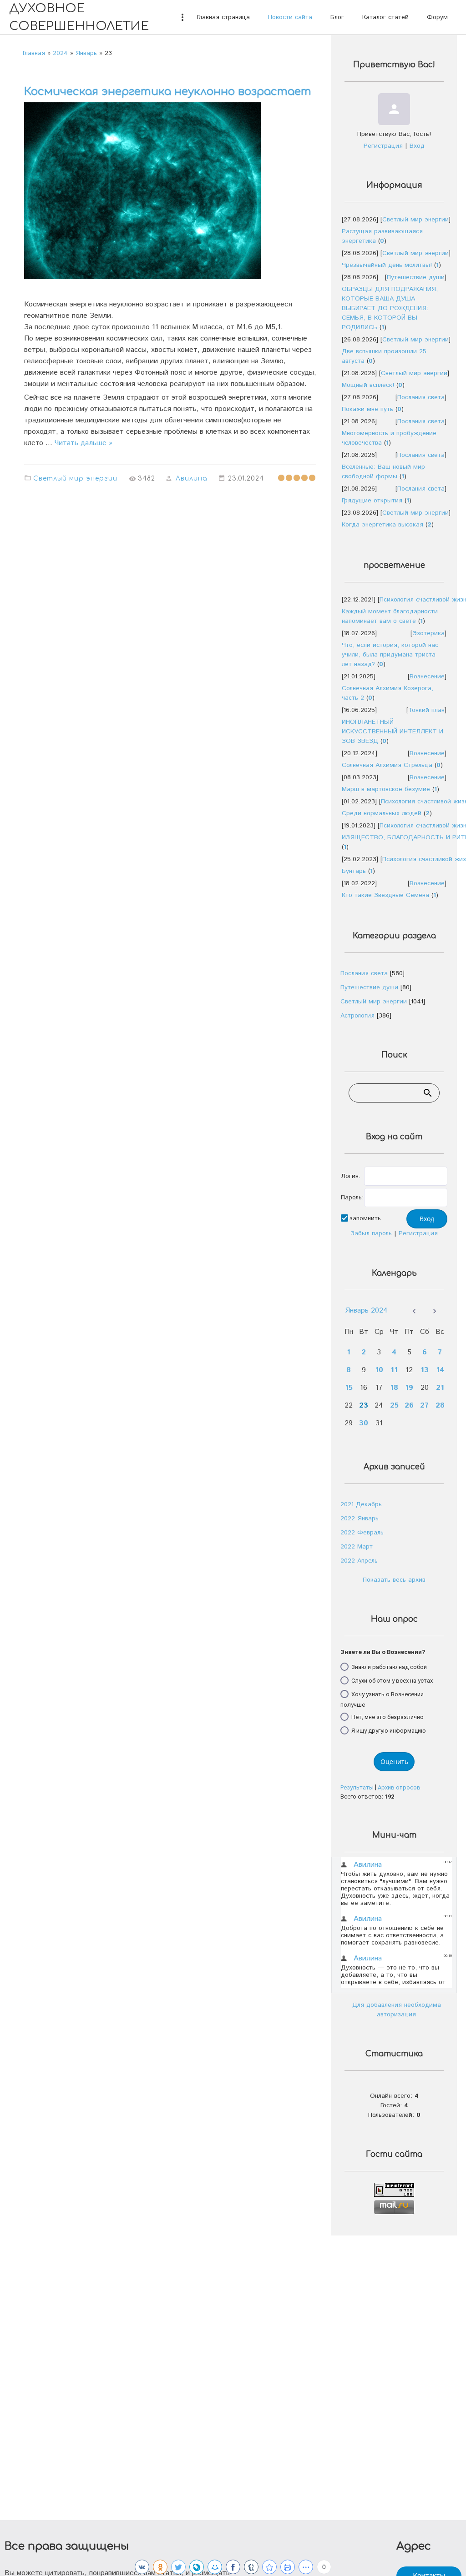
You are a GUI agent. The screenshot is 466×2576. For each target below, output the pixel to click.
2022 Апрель (359, 1561)
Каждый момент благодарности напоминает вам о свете (390, 616)
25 (394, 1406)
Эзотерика (428, 633)
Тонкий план (426, 710)
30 (364, 1423)
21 (440, 1388)
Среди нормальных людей (382, 813)
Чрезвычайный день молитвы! (387, 265)
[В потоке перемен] (269, 2567)
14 (440, 1370)
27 (424, 1406)
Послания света (421, 397)
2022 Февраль (362, 1533)
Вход (417, 146)
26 (409, 1406)
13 (425, 1370)
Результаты (357, 1787)
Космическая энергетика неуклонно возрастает (168, 92)
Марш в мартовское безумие (386, 789)
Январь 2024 (366, 1311)
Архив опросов (399, 1787)
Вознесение (427, 677)
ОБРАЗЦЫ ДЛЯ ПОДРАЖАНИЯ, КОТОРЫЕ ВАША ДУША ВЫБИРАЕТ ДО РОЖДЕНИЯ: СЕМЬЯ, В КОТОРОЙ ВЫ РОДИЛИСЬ (390, 308)
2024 (60, 53)
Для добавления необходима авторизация (397, 2010)
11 (394, 1370)
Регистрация (383, 146)
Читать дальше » (84, 443)
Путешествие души (416, 277)
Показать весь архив (394, 1580)
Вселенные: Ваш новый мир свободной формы (383, 472)
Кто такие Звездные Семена (385, 895)
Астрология (357, 1016)
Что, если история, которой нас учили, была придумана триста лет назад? (390, 655)
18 (394, 1388)
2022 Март (357, 1547)
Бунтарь (354, 871)
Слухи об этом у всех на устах (392, 1680)
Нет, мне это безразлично (387, 1717)
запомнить (365, 1218)
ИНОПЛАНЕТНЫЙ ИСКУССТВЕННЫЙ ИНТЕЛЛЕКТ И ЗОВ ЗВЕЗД (393, 732)
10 (379, 1370)
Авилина (192, 479)
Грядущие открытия (372, 501)
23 (364, 1406)
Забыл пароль (371, 1233)
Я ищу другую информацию (389, 1731)
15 (349, 1388)
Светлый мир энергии (75, 479)
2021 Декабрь (361, 1504)
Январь (86, 53)
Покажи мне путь (367, 409)
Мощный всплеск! (368, 385)
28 (440, 1406)
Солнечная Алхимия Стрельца (387, 765)
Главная (34, 53)
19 (409, 1388)
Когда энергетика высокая (382, 525)
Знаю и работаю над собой (389, 1666)
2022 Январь (360, 1519)
